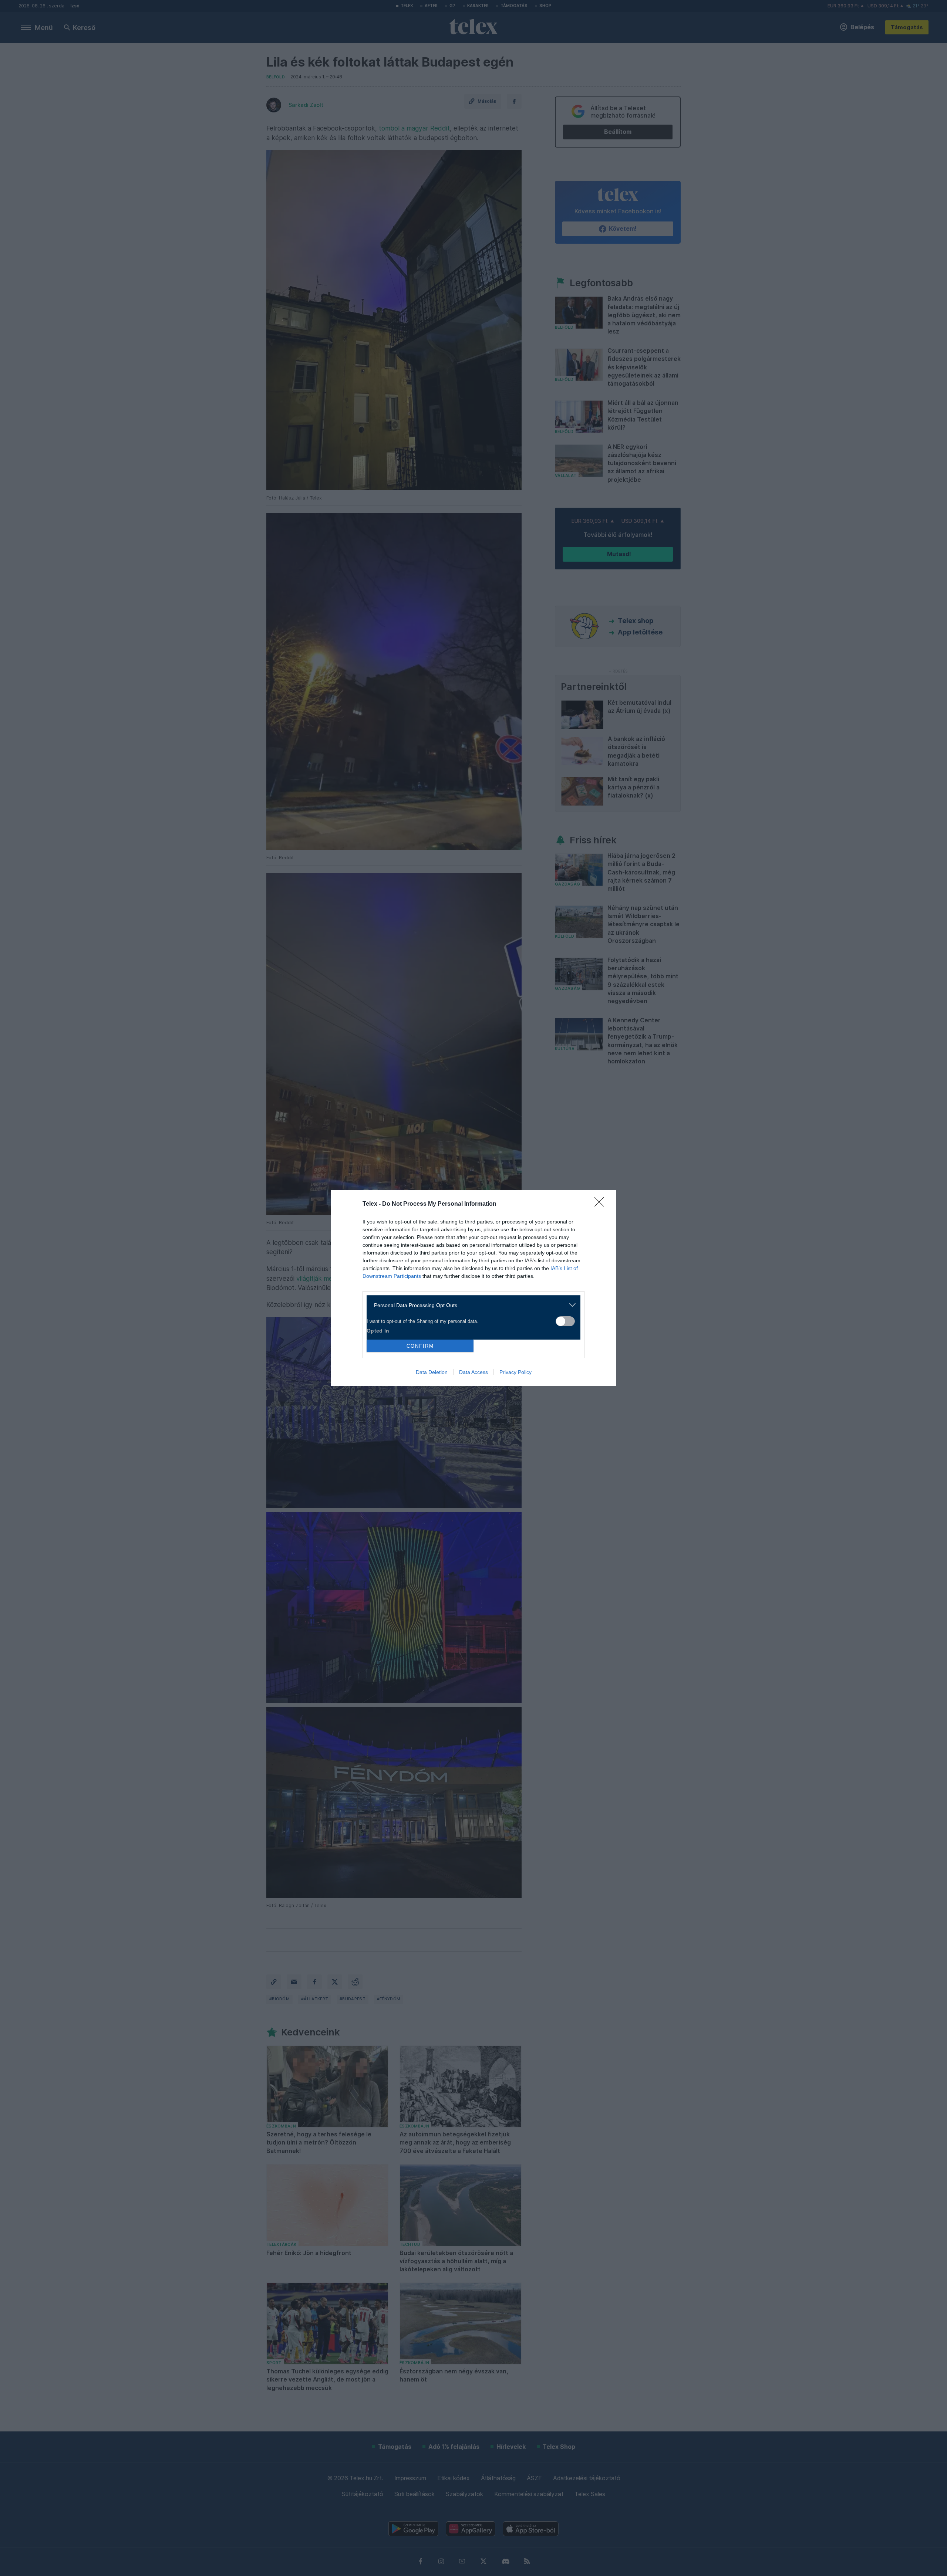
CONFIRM (420, 1346)
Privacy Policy (515, 1372)
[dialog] (473, 1288)
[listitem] (471, 1305)
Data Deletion (432, 1372)
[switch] (565, 1321)
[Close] (601, 1204)
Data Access (473, 1372)
